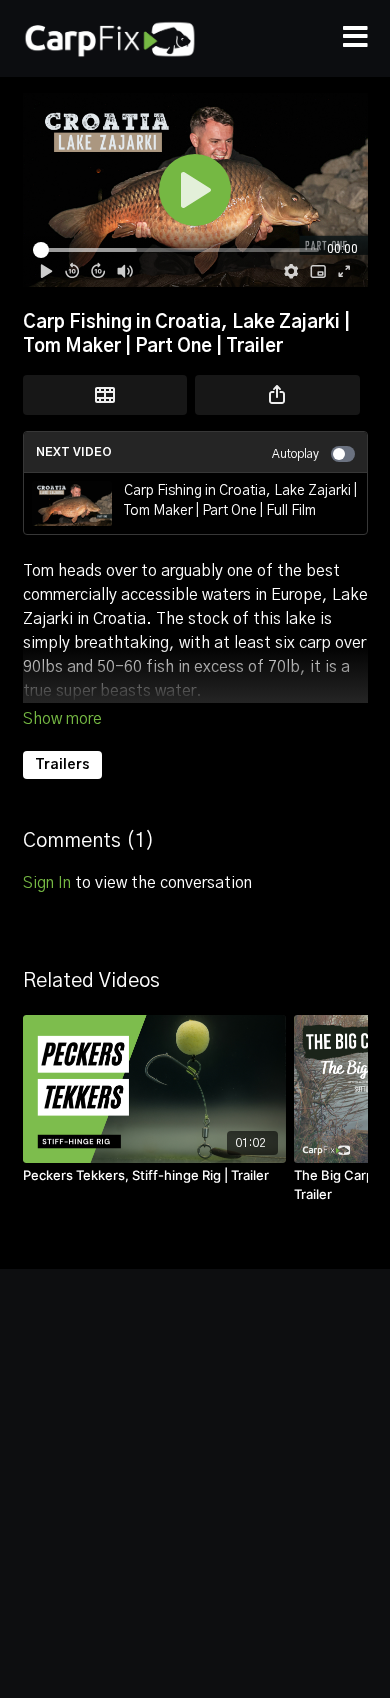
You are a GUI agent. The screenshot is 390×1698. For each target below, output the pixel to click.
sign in (47, 883)
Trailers (62, 765)
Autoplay (295, 454)
